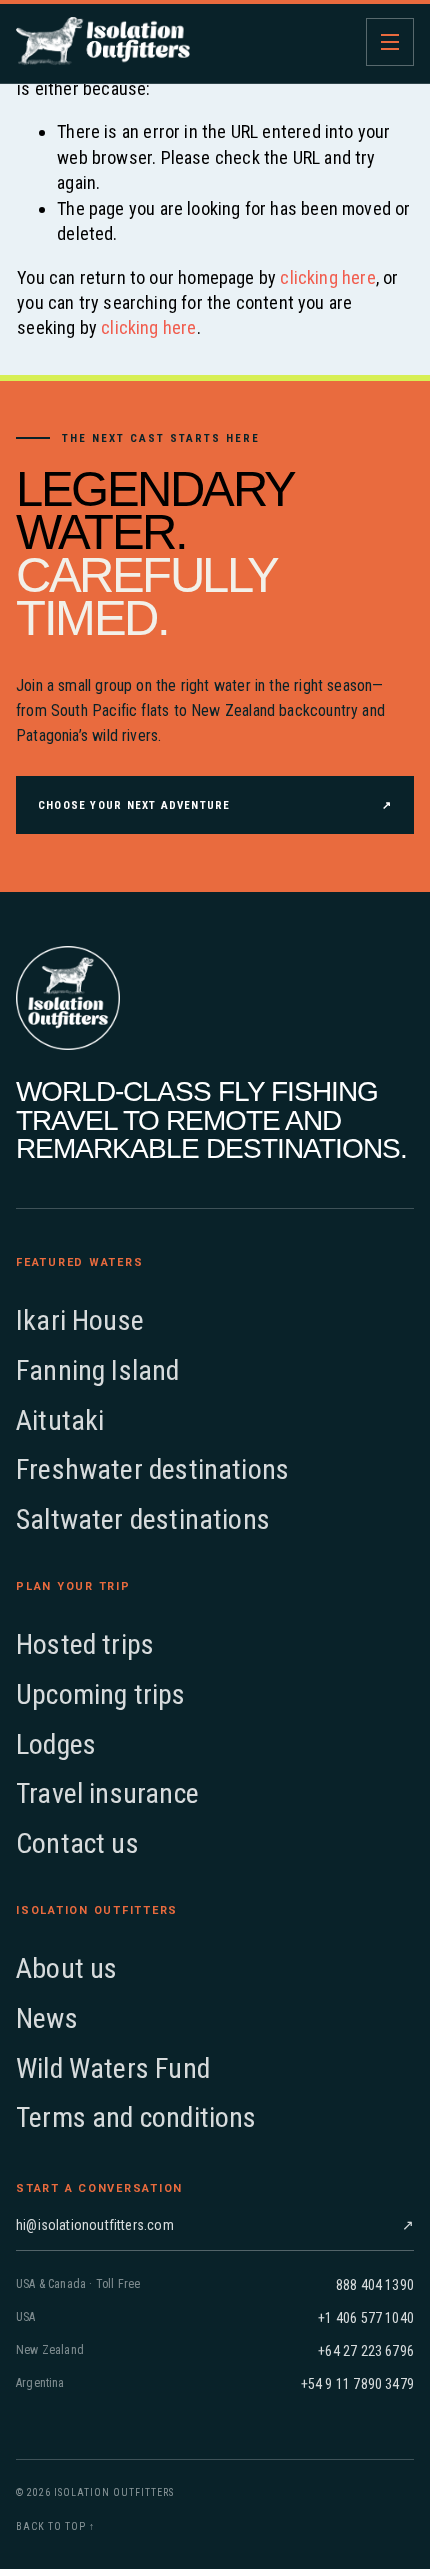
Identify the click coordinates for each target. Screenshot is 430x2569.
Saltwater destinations (143, 1519)
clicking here (327, 277)
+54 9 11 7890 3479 (357, 2384)
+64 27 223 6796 (366, 2351)
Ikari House (80, 1320)
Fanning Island (98, 1370)
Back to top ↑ (55, 2526)
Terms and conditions (136, 2117)
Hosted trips (85, 1644)
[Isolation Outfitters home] (103, 41)
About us (66, 1968)
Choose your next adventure (215, 805)
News (47, 2018)
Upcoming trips (101, 1694)
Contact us (77, 1843)
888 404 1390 (375, 2285)
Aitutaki (60, 1420)
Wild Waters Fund (113, 2068)
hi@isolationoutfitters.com (215, 2225)
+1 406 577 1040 (366, 2318)
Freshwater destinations (152, 1469)
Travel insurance (107, 1793)
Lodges (56, 1744)
